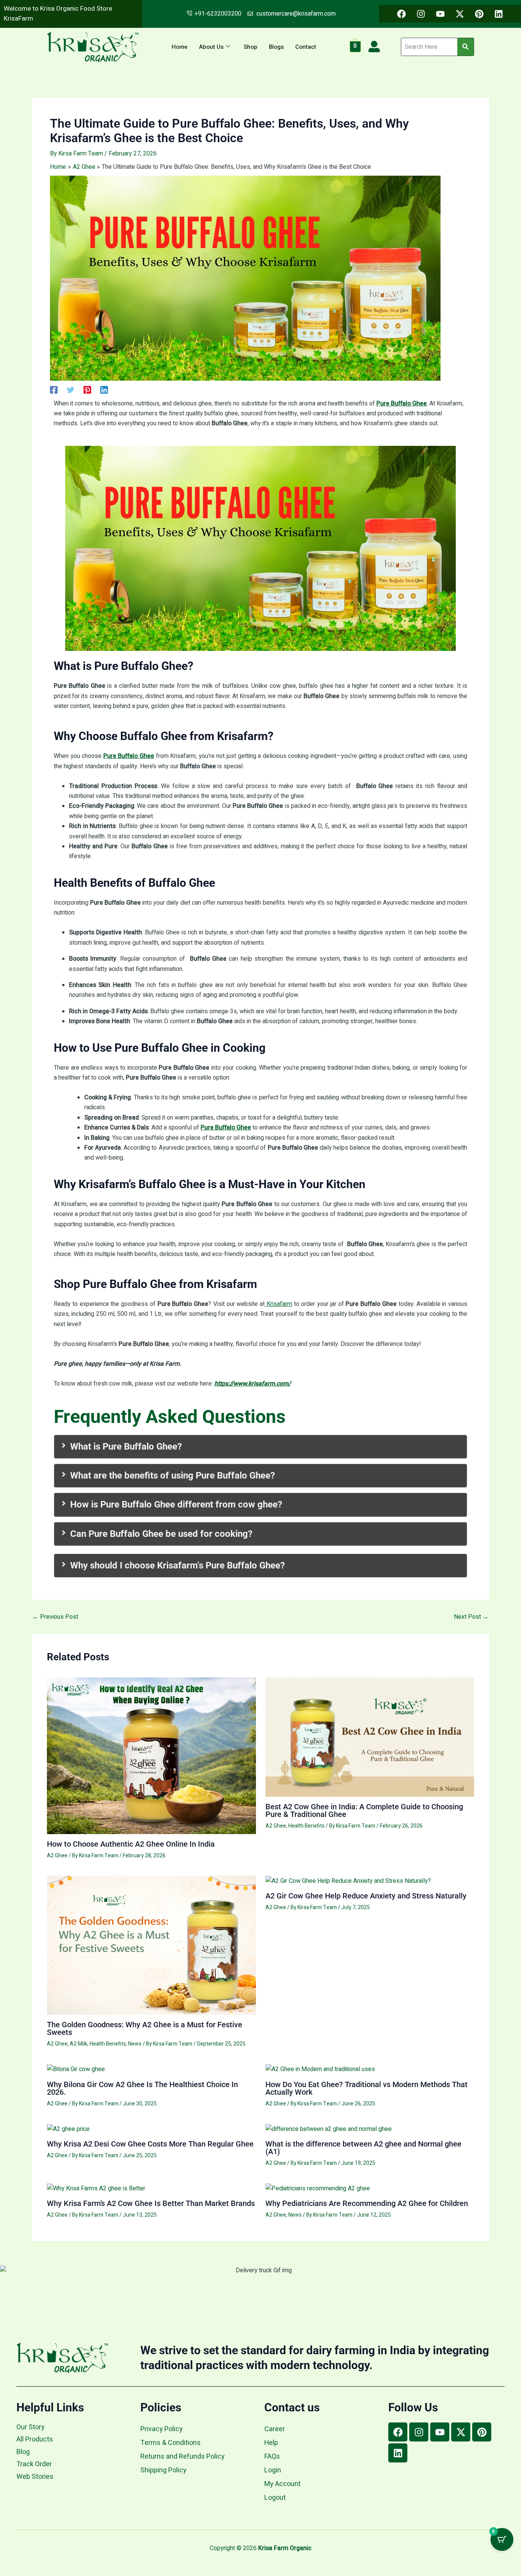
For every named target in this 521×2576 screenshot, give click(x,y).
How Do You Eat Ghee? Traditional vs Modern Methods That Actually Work (367, 2088)
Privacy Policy (162, 2429)
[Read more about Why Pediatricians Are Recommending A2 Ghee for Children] (318, 2188)
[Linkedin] (104, 389)
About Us (211, 47)
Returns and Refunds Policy (183, 2457)
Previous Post (55, 1617)
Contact (306, 47)
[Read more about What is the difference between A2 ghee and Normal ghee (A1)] (329, 2129)
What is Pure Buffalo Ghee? (126, 1447)
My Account (282, 2484)
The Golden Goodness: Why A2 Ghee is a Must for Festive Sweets (145, 2028)
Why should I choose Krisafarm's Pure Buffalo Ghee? (178, 1565)
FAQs (272, 2457)
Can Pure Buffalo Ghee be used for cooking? (161, 1534)
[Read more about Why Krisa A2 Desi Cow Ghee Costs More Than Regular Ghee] (68, 2129)
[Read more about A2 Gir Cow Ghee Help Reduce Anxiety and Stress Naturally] (348, 1881)
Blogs (276, 47)
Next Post (471, 1617)
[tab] (260, 1447)
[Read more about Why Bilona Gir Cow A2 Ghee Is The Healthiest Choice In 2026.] (76, 2069)
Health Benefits (306, 1826)
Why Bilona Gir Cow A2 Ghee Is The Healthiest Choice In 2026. (142, 2088)
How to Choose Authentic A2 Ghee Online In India (131, 1844)
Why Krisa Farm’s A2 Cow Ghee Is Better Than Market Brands (151, 2203)
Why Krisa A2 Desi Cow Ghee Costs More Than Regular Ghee (150, 2144)
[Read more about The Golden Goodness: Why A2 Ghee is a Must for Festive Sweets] (151, 1945)
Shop (251, 47)
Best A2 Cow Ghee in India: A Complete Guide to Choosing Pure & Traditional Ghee (364, 1810)
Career (275, 2429)
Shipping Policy (163, 2470)
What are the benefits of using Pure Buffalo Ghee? (173, 1475)
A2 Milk (79, 2044)
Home (180, 47)
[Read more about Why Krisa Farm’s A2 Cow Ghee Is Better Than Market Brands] (96, 2188)
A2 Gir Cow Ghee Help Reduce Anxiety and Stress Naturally (366, 1896)
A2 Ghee (57, 1856)
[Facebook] (54, 389)
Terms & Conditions (170, 2443)
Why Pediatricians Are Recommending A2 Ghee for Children (367, 2203)
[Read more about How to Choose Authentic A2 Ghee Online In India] (151, 1756)
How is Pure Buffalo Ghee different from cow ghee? (176, 1504)
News (135, 2044)
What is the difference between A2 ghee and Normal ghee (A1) (363, 2148)
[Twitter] (71, 389)
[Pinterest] (87, 389)
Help (271, 2443)
